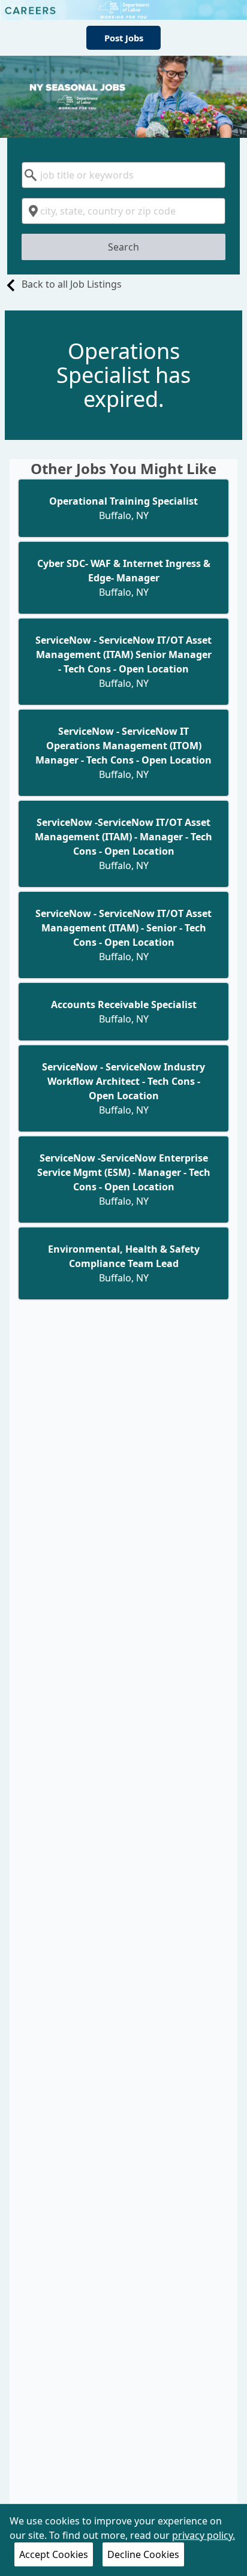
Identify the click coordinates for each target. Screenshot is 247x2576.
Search (123, 247)
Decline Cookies (143, 2554)
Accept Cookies (54, 2554)
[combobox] (123, 175)
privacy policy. (204, 2535)
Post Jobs (124, 38)
